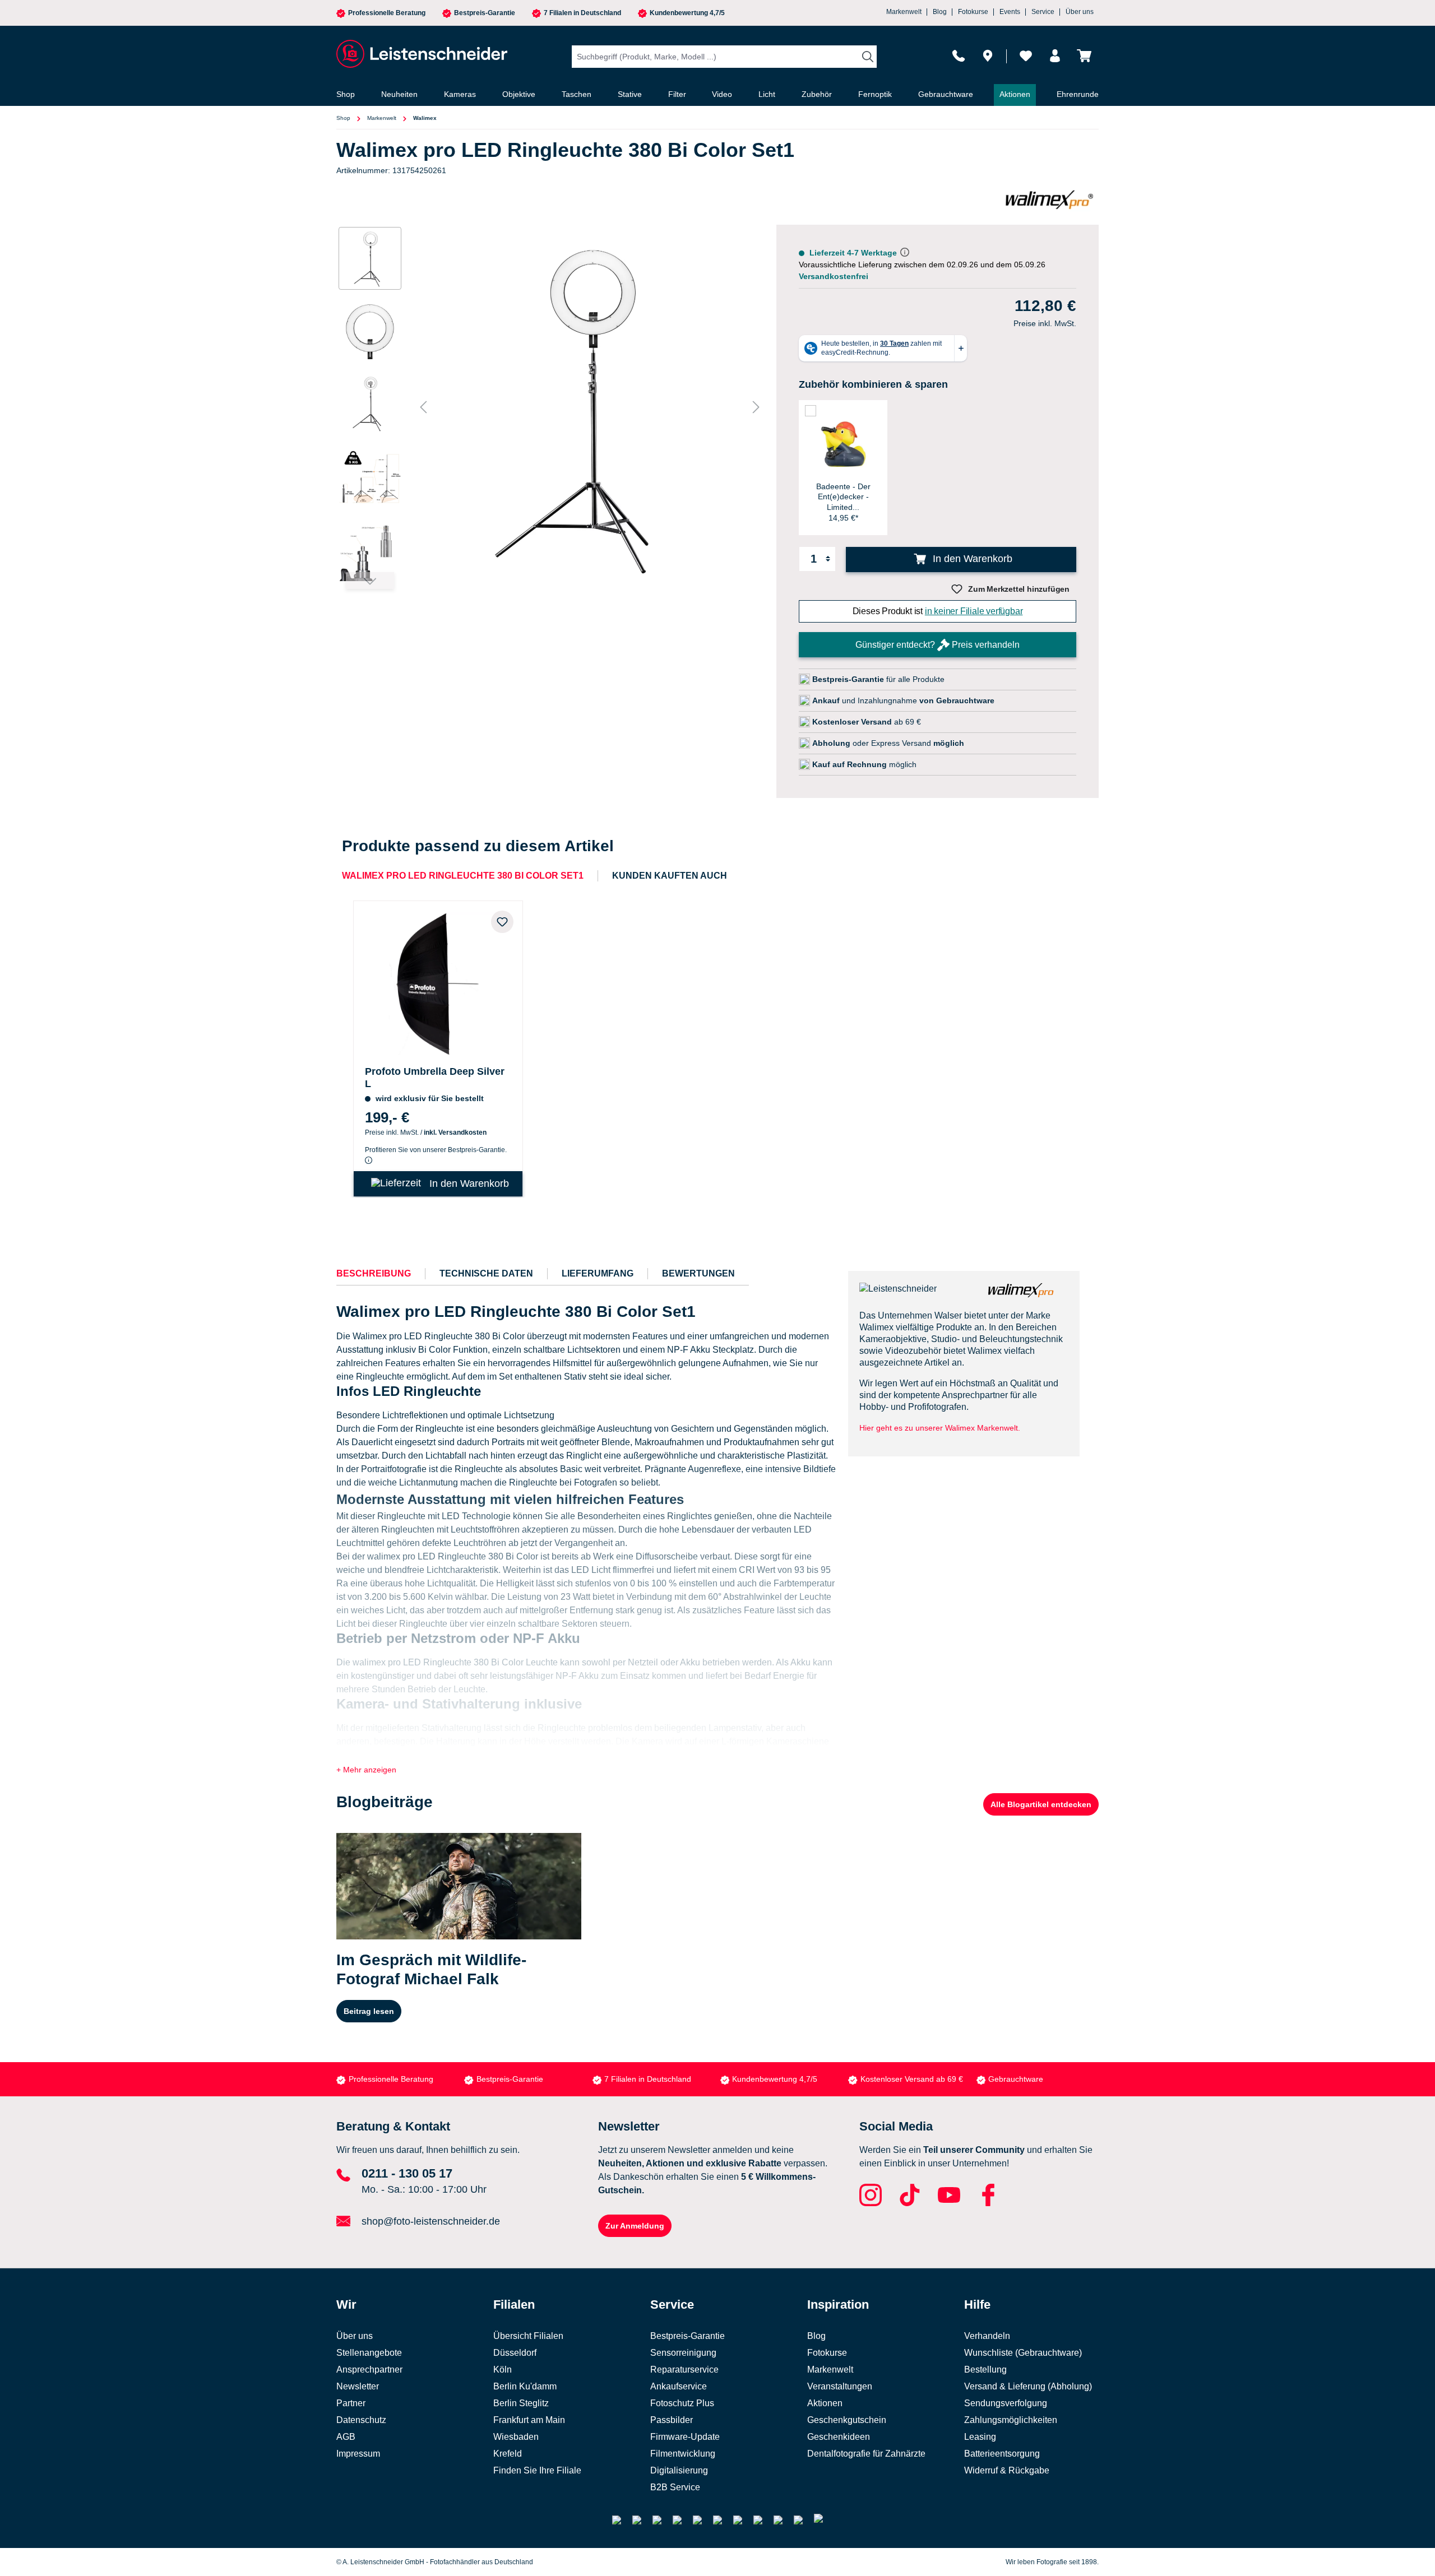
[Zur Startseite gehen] (420, 54)
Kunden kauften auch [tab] (670, 876)
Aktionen (825, 2403)
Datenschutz (361, 2420)
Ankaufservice (679, 2386)
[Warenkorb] (1084, 56)
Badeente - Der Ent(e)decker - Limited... (843, 496)
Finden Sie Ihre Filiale (537, 2470)
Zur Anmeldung (635, 2226)
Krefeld (508, 2454)
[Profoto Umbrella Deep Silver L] (438, 981)
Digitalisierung (679, 2470)
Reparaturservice (684, 2370)
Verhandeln (987, 2336)
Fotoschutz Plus (682, 2403)
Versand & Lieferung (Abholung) (1028, 2386)
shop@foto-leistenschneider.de (431, 2221)
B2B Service (675, 2487)
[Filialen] (988, 56)
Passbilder (672, 2420)
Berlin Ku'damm (525, 2386)
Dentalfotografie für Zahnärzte (866, 2454)
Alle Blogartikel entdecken (1041, 1804)
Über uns (1080, 12)
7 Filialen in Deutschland (582, 13)
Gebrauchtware (1016, 2079)
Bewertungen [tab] (698, 1273)
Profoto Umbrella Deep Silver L (435, 1078)
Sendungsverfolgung (1006, 2403)
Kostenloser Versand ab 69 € (912, 2079)
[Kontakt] (959, 56)
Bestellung (985, 2370)
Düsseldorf (515, 2353)
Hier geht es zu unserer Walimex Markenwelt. (940, 1428)
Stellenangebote (369, 2353)
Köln (503, 2370)
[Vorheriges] (423, 407)
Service (1043, 12)
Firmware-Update (685, 2437)
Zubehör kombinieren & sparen (873, 384)
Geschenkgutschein (847, 2420)
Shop (343, 118)
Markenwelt (904, 12)
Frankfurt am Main (529, 2420)
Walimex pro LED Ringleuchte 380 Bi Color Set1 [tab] (463, 876)
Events (1010, 12)
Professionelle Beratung (387, 13)
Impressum (358, 2454)
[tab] (374, 1274)
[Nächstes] (756, 407)
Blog (940, 12)
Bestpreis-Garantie (485, 13)
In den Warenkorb (971, 559)
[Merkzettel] (1026, 56)
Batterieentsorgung (1002, 2454)
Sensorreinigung (683, 2353)
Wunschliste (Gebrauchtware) (1023, 2353)
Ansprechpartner (369, 2370)
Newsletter (358, 2386)
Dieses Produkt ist (938, 611)
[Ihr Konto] (1055, 56)
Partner (351, 2403)
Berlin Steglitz (521, 2403)
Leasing (980, 2437)
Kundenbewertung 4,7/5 (687, 13)
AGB (346, 2437)
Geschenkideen (839, 2437)
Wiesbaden (516, 2437)
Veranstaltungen (840, 2386)
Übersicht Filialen (528, 2336)
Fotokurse (973, 12)
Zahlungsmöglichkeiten (1011, 2420)
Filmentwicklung (683, 2454)
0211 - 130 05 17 (407, 2173)
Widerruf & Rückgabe (1007, 2470)
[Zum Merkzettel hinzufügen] (502, 922)
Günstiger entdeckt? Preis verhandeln (938, 645)
